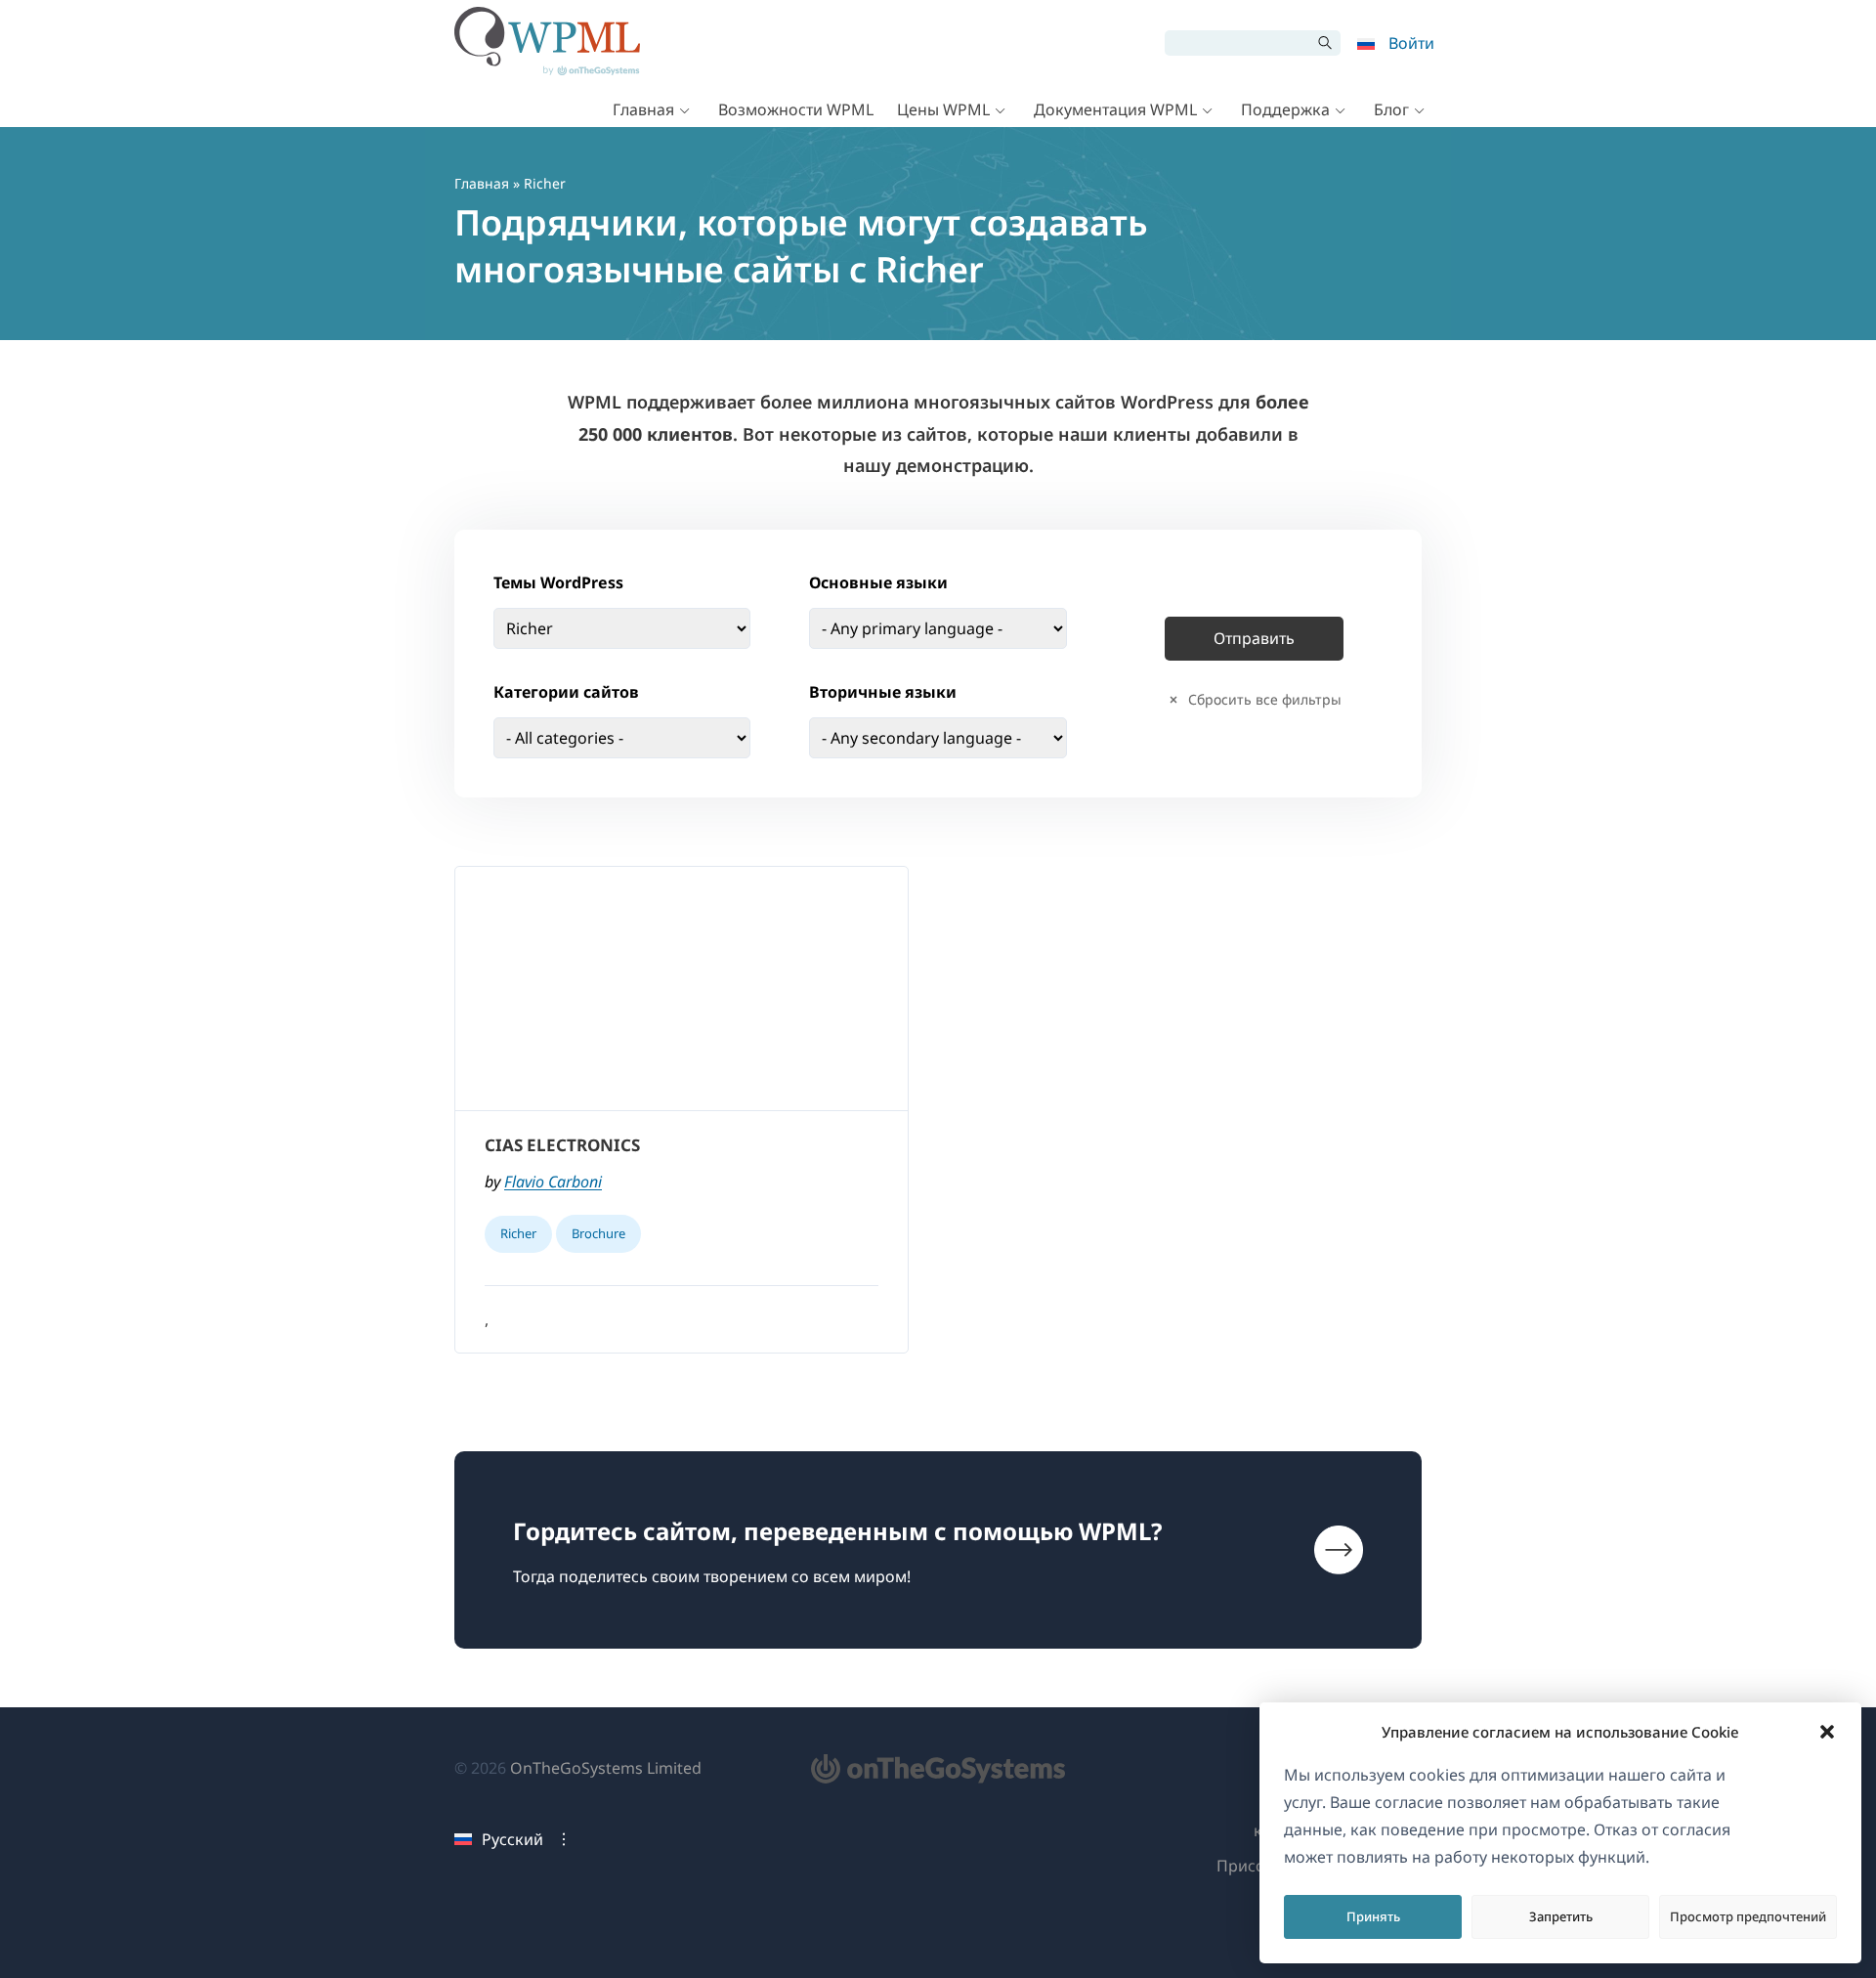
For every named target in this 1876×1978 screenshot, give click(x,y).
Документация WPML (1115, 109)
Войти (1411, 43)
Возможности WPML (796, 109)
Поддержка (1285, 109)
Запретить (1561, 1916)
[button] (1827, 1732)
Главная (643, 109)
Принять (1373, 1916)
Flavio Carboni (553, 1182)
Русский (512, 1839)
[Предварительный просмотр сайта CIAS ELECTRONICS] (682, 989)
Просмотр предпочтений (1748, 1916)
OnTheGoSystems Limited (606, 1768)
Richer (518, 1233)
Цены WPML (943, 109)
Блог (1391, 109)
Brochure (598, 1233)
